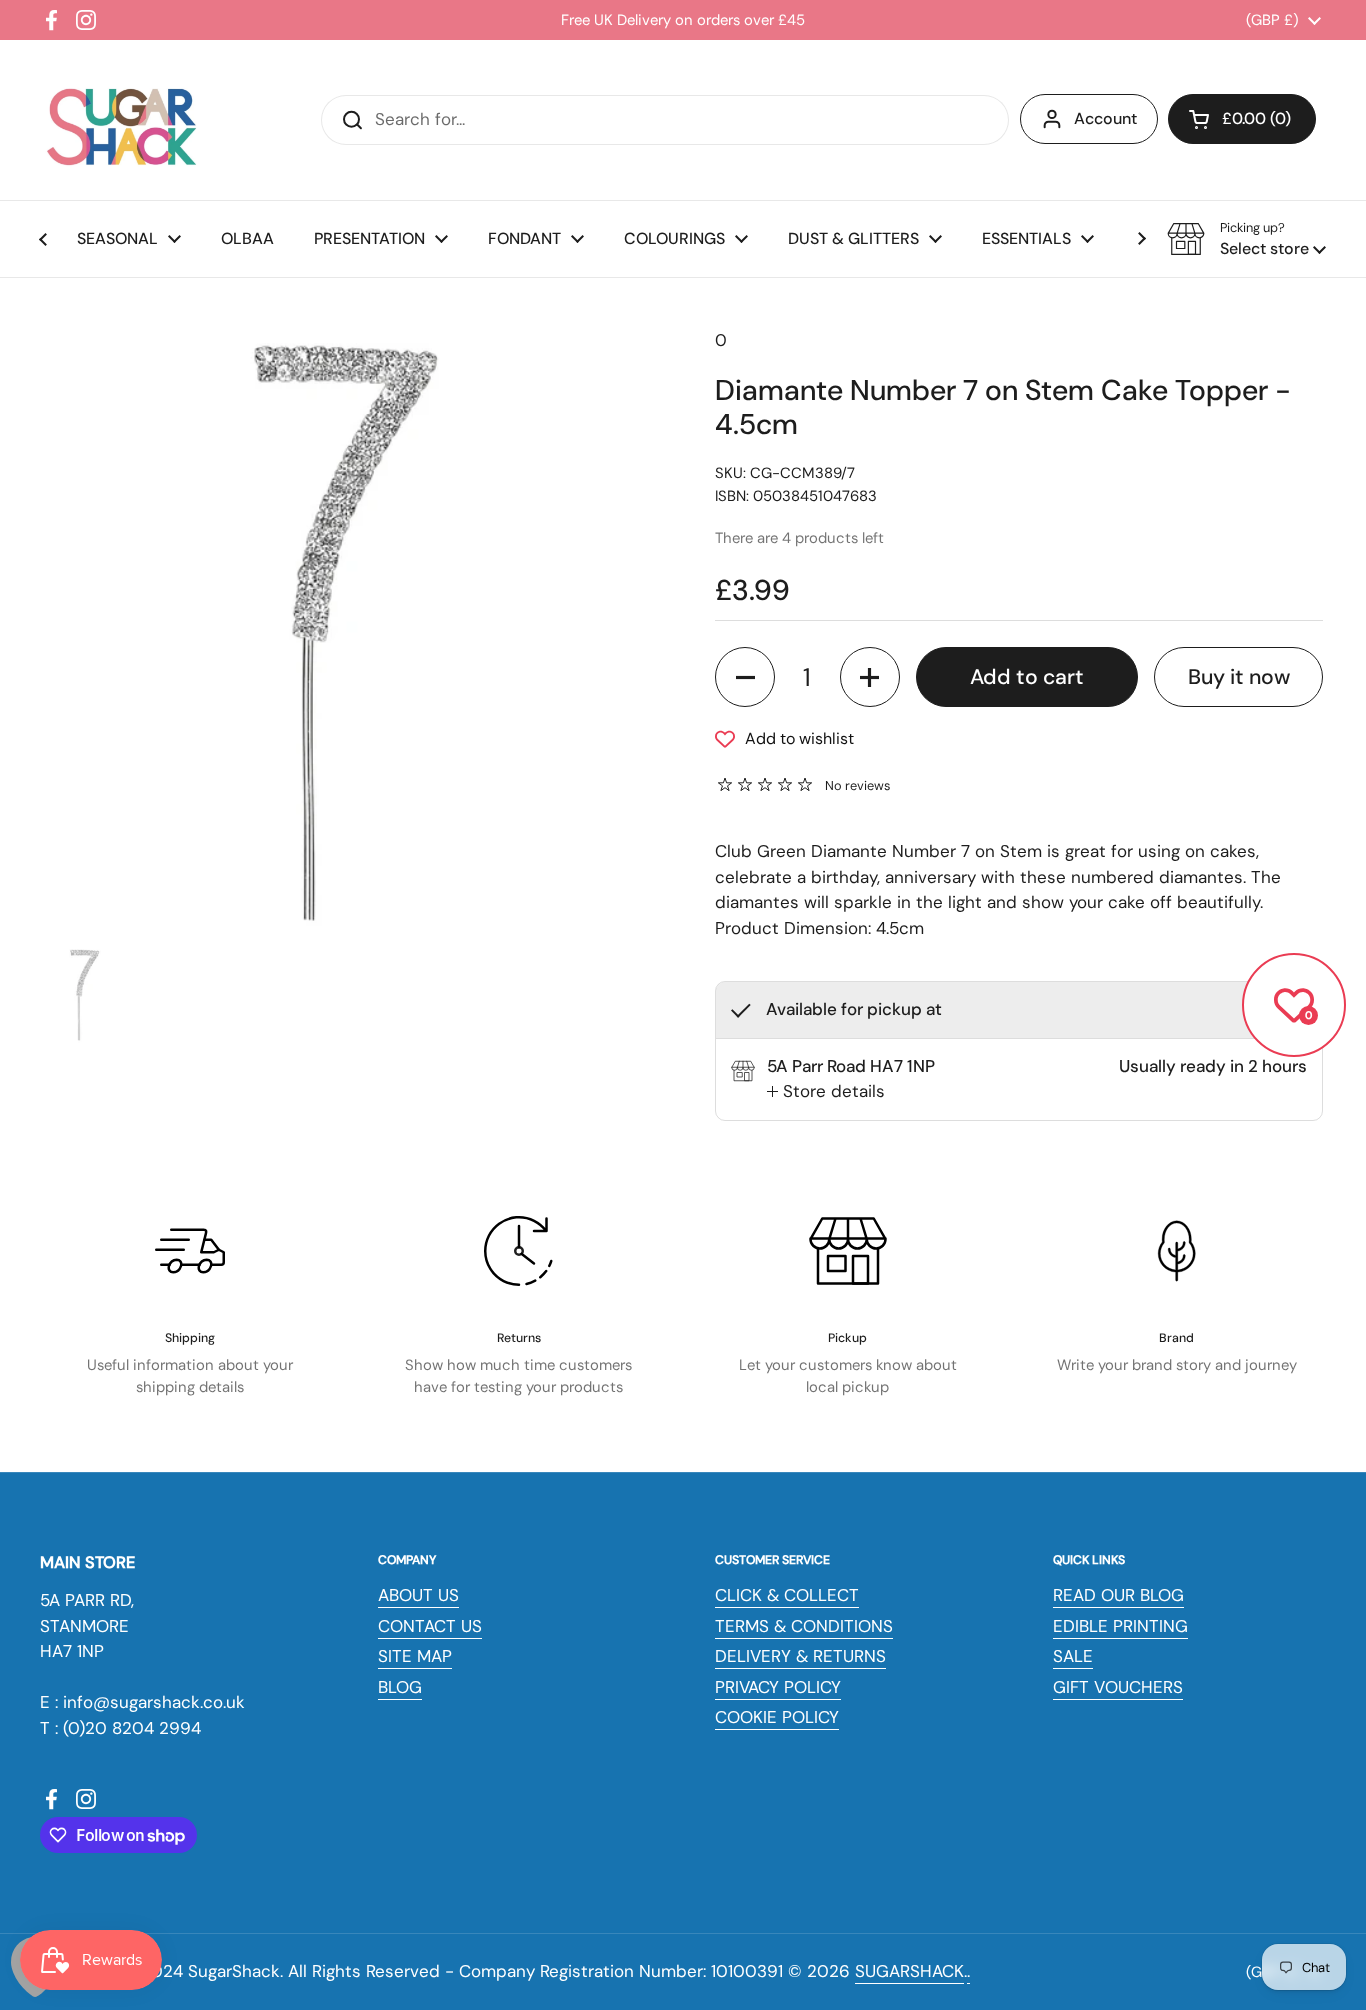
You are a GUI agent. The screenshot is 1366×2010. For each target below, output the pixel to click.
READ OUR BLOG (1118, 1595)
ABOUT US (418, 1595)
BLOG (400, 1687)
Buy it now (1239, 677)
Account (1105, 118)
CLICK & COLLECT (787, 1595)
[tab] (826, 1092)
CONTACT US (430, 1626)
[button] (1242, 119)
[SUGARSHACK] (120, 120)
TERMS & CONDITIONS (804, 1626)
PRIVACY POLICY (778, 1687)
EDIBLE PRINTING (1120, 1626)
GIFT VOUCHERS (1118, 1687)
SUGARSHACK (909, 1971)
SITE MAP (415, 1656)
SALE (1073, 1656)
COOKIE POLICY (777, 1717)
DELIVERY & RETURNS (800, 1656)
